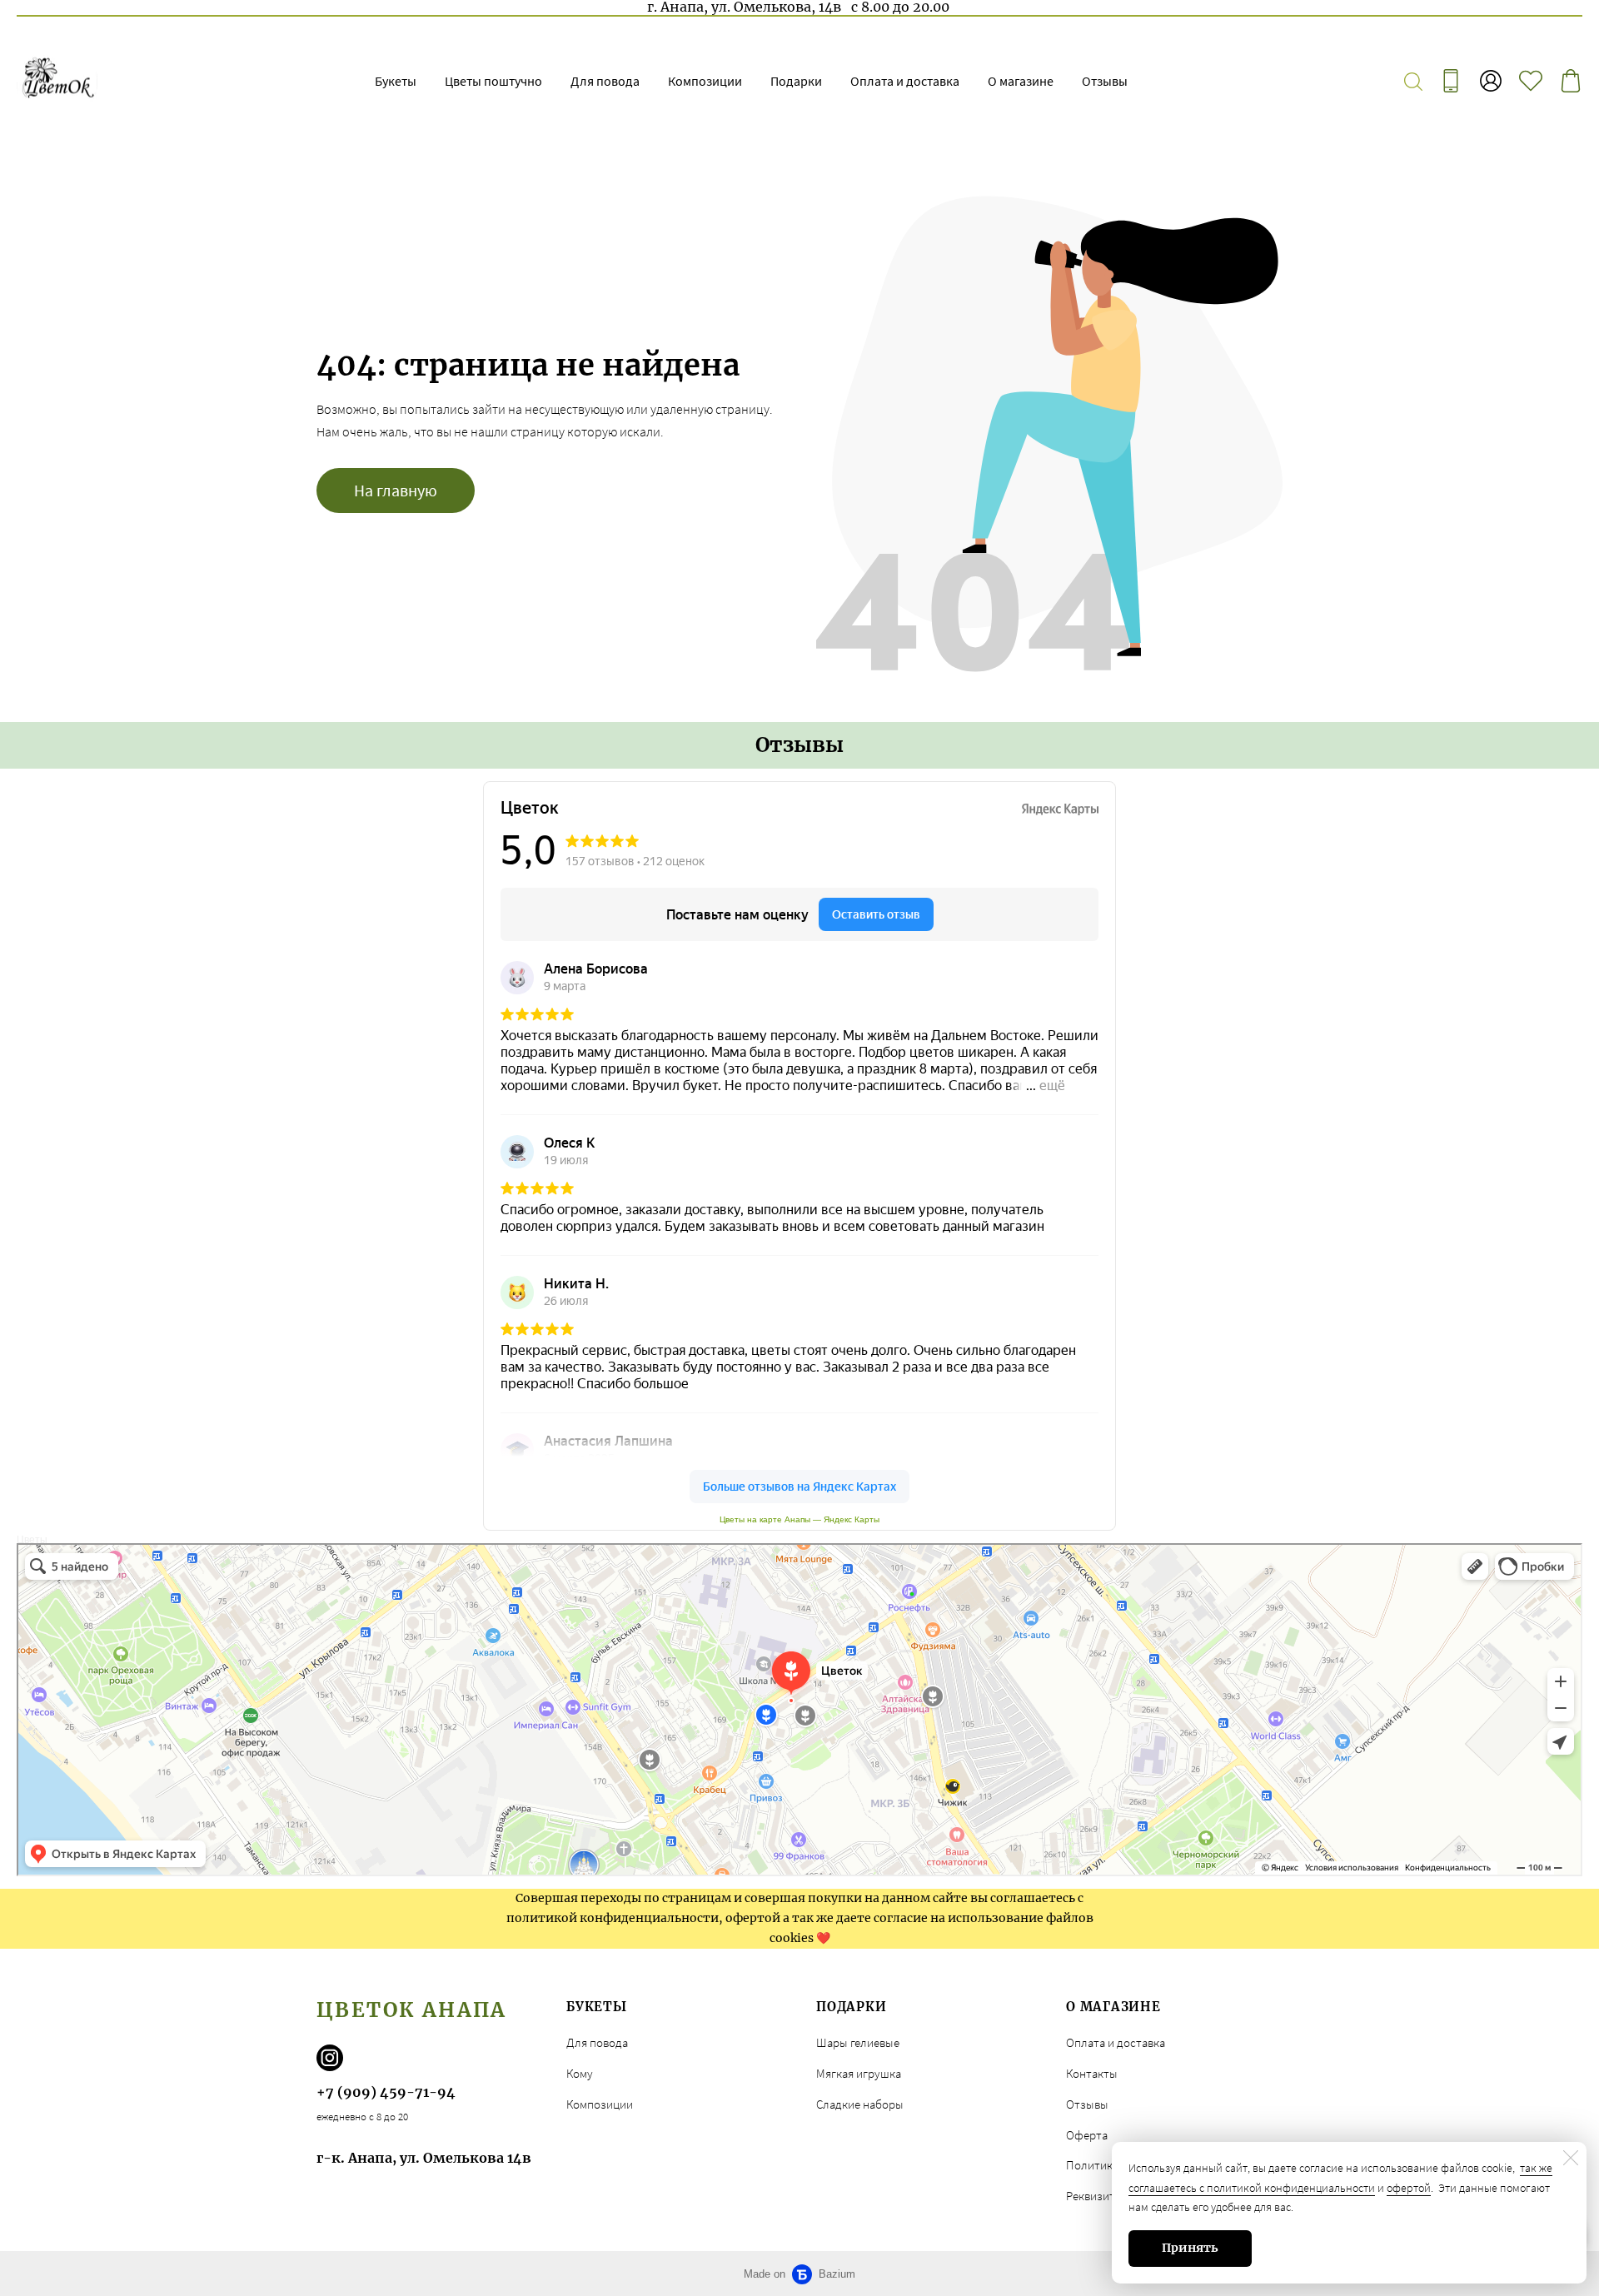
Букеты (396, 81)
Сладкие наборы (860, 2104)
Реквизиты (1095, 2196)
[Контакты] (1451, 81)
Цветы (32, 1540)
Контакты (1092, 2073)
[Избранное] (1531, 81)
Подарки (796, 81)
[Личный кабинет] (1491, 81)
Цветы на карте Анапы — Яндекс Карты (799, 1519)
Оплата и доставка (905, 81)
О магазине (1021, 81)
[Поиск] (1413, 81)
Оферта (1087, 2135)
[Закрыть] (1571, 2158)
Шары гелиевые (858, 2042)
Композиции (705, 81)
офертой (1409, 2188)
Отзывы (1105, 81)
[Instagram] (330, 2058)
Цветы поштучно (493, 81)
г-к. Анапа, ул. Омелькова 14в (424, 2158)
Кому (580, 2073)
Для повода (605, 81)
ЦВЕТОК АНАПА (412, 2010)
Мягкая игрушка (859, 2073)
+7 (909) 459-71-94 (386, 2092)
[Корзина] (1571, 81)
